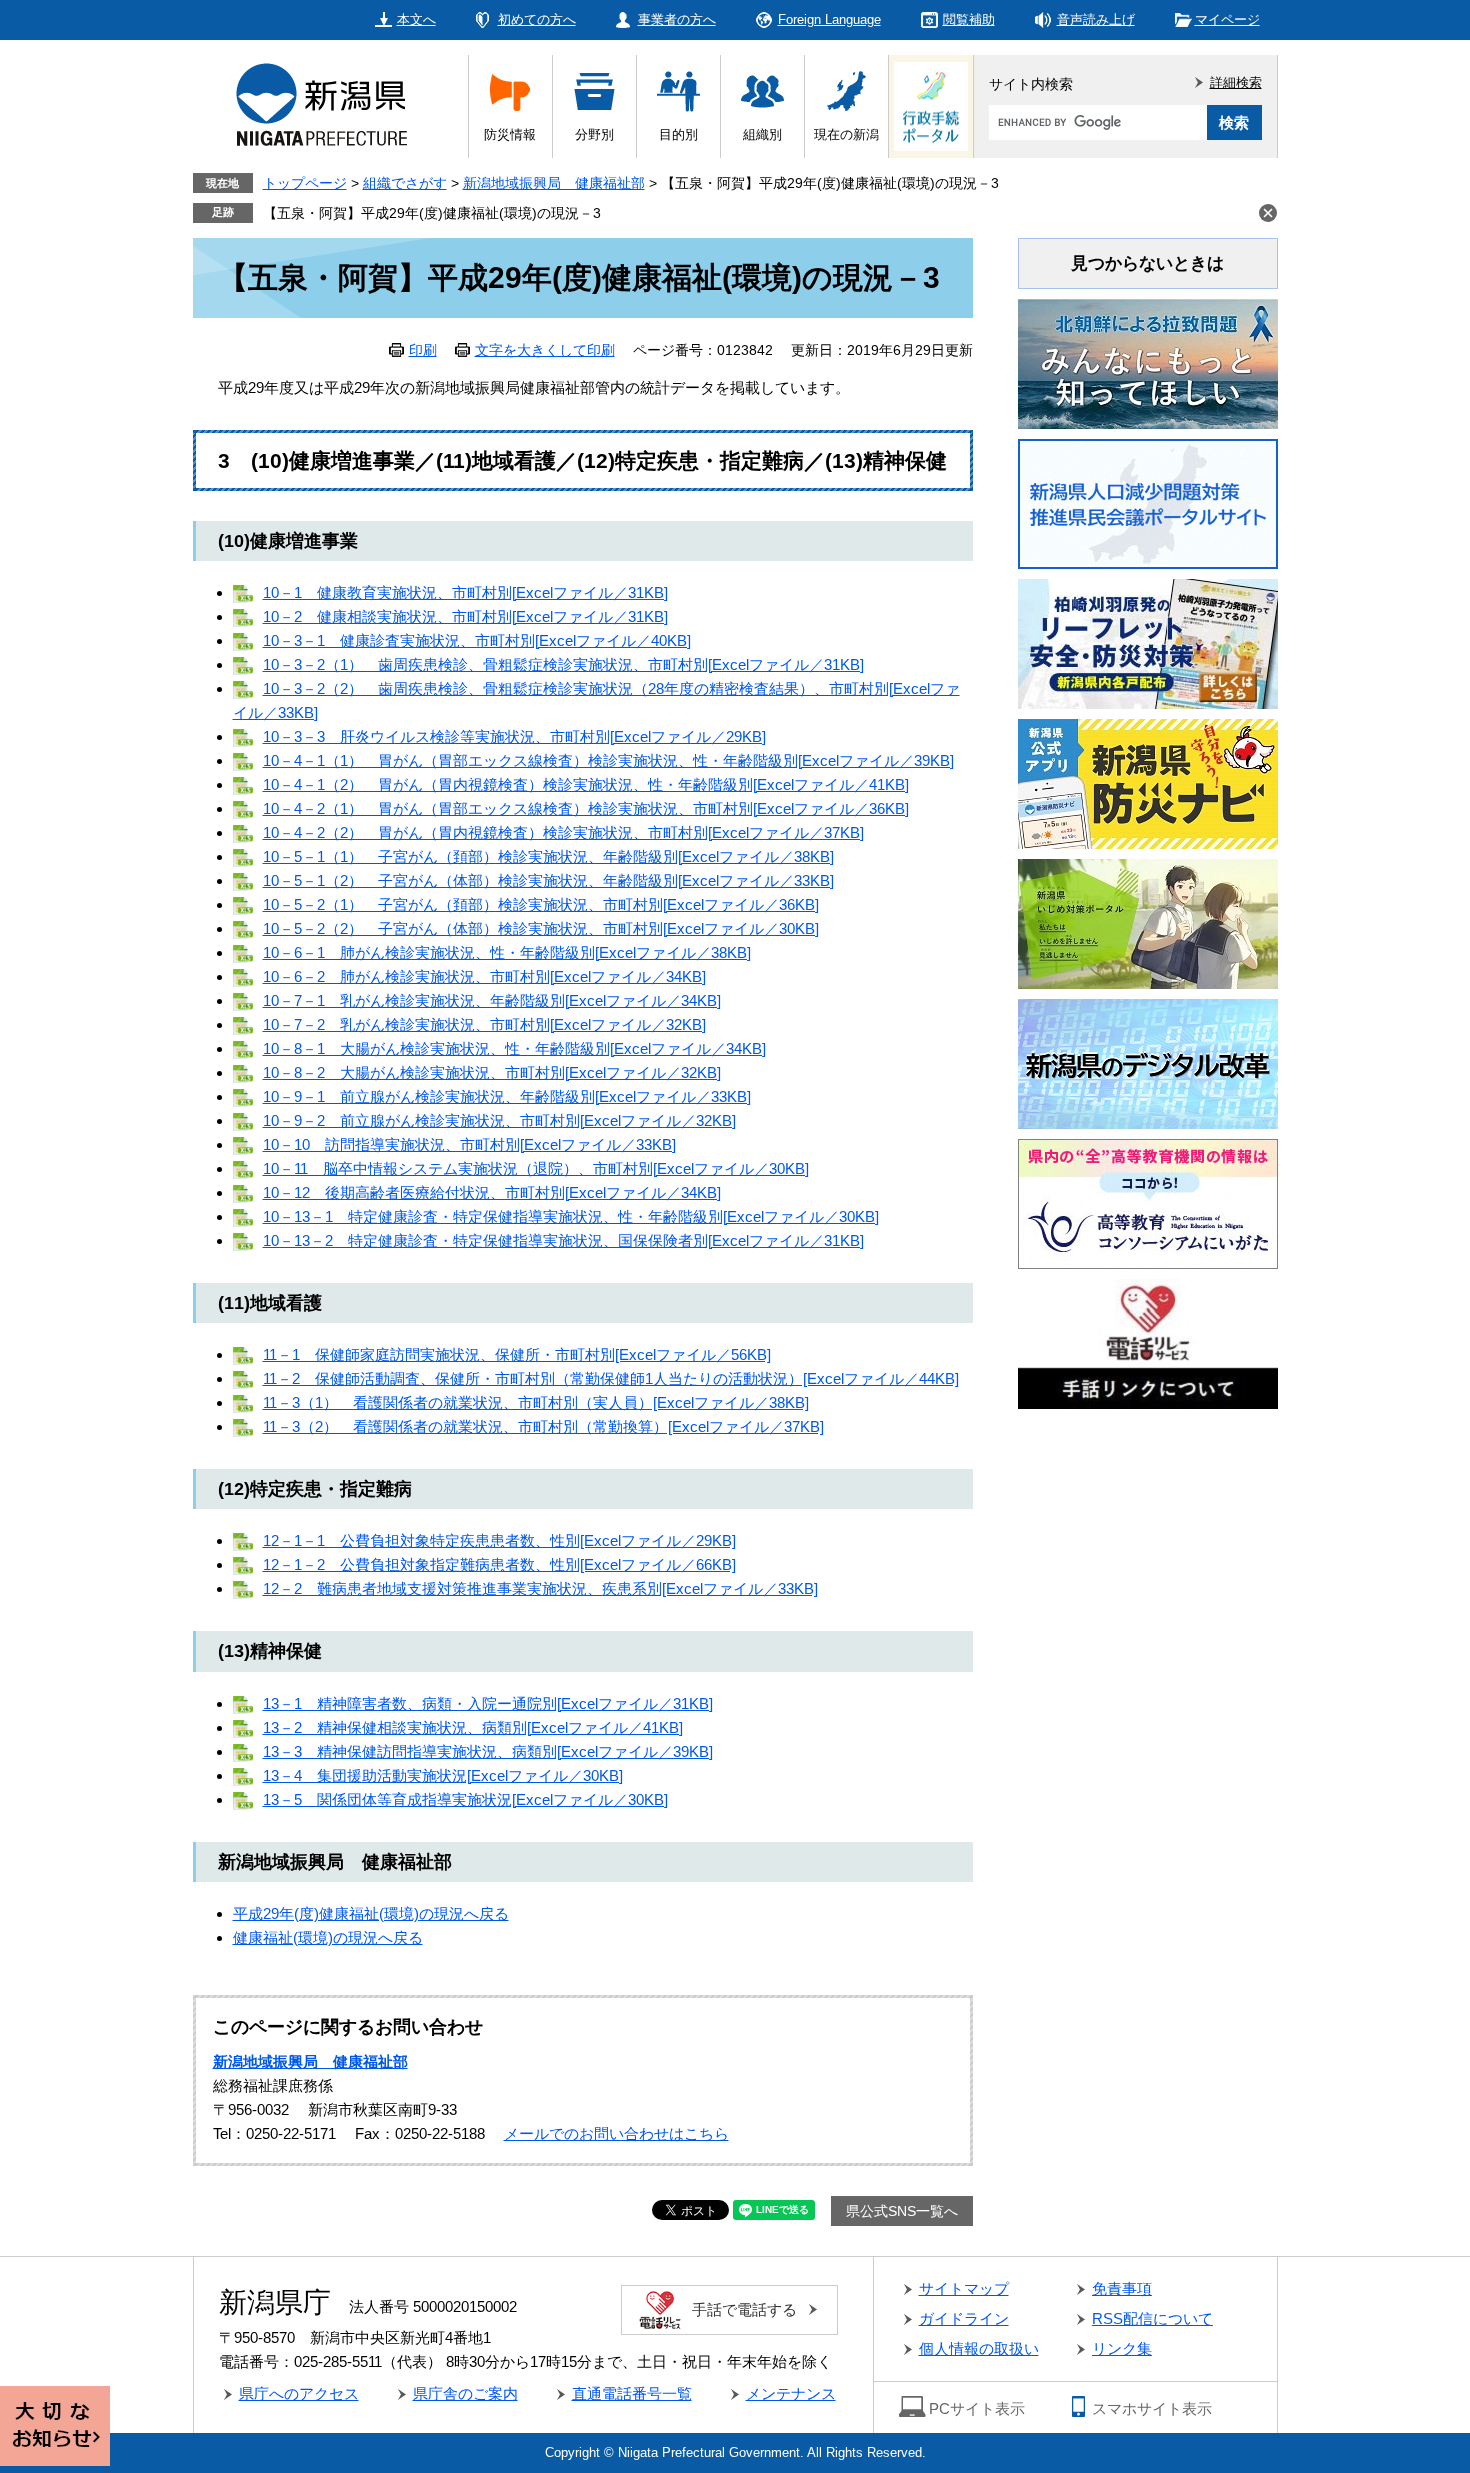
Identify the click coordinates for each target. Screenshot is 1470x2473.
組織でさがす (405, 183)
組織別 (762, 134)
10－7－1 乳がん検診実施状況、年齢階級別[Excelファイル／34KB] (492, 1000)
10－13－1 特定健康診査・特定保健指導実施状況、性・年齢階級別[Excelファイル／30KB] (571, 1216)
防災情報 (510, 134)
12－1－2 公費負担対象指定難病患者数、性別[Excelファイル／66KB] (499, 1564)
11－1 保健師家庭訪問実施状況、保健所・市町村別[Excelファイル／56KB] (517, 1354)
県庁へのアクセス (299, 2393)
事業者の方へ (677, 19)
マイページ (1227, 19)
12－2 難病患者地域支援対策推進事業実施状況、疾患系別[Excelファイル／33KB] (540, 1588)
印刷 (423, 350)
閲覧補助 (969, 19)
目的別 (678, 134)
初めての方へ (537, 19)
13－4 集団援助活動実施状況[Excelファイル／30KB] (443, 1775)
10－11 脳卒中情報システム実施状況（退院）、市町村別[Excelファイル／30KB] (536, 1168)
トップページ (305, 183)
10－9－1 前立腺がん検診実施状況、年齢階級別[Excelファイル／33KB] (507, 1096)
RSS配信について (1152, 2318)
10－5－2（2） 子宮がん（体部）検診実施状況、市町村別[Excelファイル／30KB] (541, 928)
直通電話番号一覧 (632, 2393)
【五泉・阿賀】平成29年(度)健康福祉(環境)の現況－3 (432, 213)
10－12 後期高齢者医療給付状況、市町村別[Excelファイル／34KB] (492, 1192)
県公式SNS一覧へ (902, 2211)
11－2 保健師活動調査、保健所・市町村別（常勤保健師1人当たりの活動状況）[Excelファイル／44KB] (611, 1378)
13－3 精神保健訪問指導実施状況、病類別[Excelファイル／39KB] (488, 1751)
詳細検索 (1236, 82)
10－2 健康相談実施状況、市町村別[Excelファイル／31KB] (465, 616)
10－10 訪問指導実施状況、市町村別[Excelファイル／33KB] (469, 1144)
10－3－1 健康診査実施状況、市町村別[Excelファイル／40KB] (477, 640)
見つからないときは (1147, 263)
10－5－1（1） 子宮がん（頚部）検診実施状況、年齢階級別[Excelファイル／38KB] (548, 856)
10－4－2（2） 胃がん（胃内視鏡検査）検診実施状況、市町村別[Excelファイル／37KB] (563, 832)
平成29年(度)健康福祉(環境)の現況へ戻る (371, 1913)
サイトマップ (964, 2288)
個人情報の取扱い (979, 2348)
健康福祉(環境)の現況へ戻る (328, 1937)
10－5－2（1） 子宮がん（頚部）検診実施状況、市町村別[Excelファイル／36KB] (541, 904)
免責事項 (1122, 2288)
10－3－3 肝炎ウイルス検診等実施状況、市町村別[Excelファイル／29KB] (514, 736)
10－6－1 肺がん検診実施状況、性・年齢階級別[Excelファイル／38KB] (507, 952)
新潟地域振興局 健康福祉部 (554, 183)
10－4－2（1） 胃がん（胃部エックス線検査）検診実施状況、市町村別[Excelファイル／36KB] (586, 808)
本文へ (416, 19)
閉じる (1268, 213)
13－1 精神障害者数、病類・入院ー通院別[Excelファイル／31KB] (488, 1703)
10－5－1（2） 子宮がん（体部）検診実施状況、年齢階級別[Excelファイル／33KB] (548, 880)
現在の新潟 (846, 134)
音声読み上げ (1096, 19)
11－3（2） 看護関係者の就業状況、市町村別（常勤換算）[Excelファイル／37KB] (543, 1426)
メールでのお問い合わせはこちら (616, 2133)
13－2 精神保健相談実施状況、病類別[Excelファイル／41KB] (473, 1727)
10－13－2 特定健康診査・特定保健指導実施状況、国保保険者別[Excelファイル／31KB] (563, 1240)
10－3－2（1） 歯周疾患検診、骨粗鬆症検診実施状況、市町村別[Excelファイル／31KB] (563, 664)
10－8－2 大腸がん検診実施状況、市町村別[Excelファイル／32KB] (492, 1072)
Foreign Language (829, 19)
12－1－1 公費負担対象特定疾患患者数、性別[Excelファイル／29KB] (499, 1540)
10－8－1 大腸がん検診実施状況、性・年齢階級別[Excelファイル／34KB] (514, 1048)
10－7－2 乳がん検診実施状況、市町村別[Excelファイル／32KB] (484, 1024)
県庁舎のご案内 (465, 2393)
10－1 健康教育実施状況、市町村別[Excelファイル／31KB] (465, 592)
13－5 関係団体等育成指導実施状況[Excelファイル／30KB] (465, 1799)
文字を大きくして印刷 (545, 350)
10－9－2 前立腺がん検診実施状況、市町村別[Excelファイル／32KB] (499, 1120)
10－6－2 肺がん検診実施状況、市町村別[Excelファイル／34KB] (484, 976)
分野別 (594, 134)
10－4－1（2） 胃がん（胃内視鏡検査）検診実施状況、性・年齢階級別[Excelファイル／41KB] (586, 784)
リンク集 (1122, 2348)
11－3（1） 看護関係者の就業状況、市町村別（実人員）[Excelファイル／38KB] (536, 1402)
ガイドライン (964, 2318)
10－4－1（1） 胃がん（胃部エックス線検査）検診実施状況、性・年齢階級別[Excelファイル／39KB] (608, 760)
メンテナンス (791, 2393)
